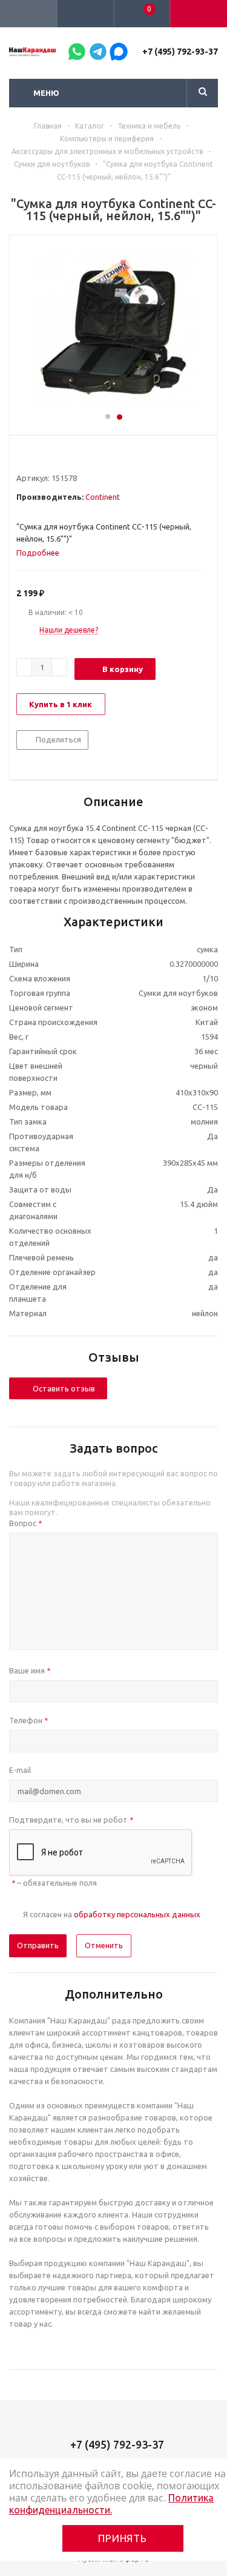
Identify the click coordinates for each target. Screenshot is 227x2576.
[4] (57, 456)
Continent (103, 497)
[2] (34, 456)
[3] (45, 456)
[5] (68, 456)
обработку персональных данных (137, 1914)
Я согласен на (112, 1914)
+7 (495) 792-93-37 (180, 52)
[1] (22, 456)
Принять (123, 2538)
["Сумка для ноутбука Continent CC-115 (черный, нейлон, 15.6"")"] (113, 329)
